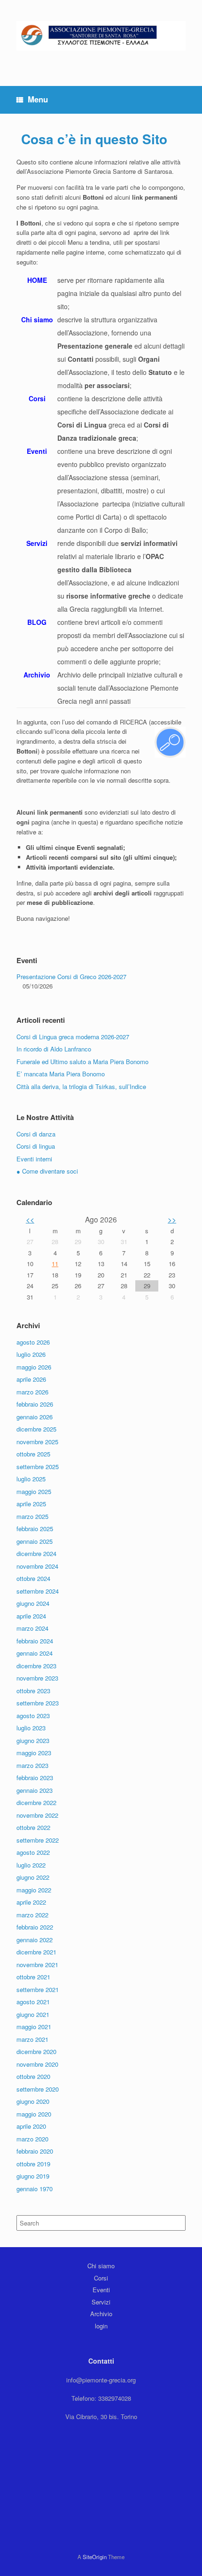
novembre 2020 (37, 2064)
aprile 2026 (31, 1379)
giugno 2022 (33, 1877)
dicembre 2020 (36, 2051)
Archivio (101, 2314)
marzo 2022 (32, 1915)
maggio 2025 (34, 1491)
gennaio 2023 (35, 1790)
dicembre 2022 (36, 1802)
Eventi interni (34, 1159)
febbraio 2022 (35, 1927)
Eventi (101, 2290)
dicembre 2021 (36, 1952)
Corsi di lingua (36, 1146)
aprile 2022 (31, 1902)
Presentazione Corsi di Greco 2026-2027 (71, 977)
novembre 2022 (37, 1815)
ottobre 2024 (33, 1578)
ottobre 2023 (33, 1691)
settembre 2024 (38, 1591)
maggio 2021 (34, 2027)
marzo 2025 (32, 1516)
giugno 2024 (33, 1603)
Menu (38, 99)
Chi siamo (101, 2266)
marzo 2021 (32, 2039)
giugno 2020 (33, 2101)
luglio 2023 (31, 1728)
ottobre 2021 (33, 1977)
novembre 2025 (37, 1442)
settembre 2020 (38, 2089)
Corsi (101, 2278)
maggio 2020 (34, 2114)
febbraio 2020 (35, 2151)
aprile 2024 (31, 1616)
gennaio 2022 (35, 1940)
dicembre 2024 (36, 1553)
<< (30, 1219)
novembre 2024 (37, 1566)
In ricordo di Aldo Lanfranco (54, 1049)
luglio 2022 (31, 1865)
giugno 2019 (33, 2176)
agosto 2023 (33, 1716)
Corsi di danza (36, 1134)
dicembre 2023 (36, 1666)
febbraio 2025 (35, 1529)
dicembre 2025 (36, 1429)
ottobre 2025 (33, 1454)
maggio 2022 (34, 1890)
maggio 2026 (34, 1367)
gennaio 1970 (35, 2189)
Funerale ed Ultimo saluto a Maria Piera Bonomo (82, 1062)
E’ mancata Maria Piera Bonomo (61, 1074)
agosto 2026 (33, 1342)
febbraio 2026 (35, 1404)
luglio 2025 (31, 1479)
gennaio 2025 (35, 1541)
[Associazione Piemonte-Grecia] (101, 36)
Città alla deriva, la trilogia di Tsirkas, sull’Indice (81, 1086)
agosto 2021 (33, 2002)
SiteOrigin (95, 2557)
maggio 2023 (34, 1753)
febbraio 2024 (35, 1641)
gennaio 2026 (35, 1417)
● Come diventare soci (47, 1171)
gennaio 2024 (35, 1653)
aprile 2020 (31, 2126)
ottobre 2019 (33, 2164)
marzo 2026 (32, 1392)
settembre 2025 (38, 1467)
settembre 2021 (38, 1989)
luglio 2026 (31, 1354)
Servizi (101, 2302)
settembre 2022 (38, 1840)
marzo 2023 (32, 1765)
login (101, 2326)
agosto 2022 (33, 1852)
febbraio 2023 (35, 1778)
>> (172, 1219)
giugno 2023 (33, 1740)
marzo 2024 (32, 1628)
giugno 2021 (33, 2014)
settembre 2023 (38, 1703)
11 (55, 1264)
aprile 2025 (31, 1504)
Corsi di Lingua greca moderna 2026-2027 (73, 1037)
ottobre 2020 (33, 2076)
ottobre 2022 (33, 1827)
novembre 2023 (37, 1678)
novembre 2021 (37, 1965)
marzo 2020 (32, 2139)
